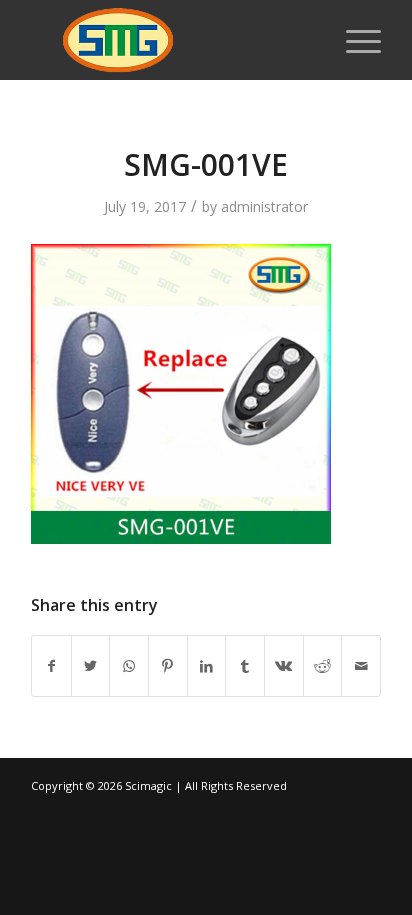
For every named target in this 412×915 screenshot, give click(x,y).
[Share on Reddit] (323, 666)
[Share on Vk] (284, 666)
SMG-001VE (206, 164)
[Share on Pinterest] (168, 666)
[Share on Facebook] (51, 666)
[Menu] (353, 40)
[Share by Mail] (361, 666)
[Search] (306, 40)
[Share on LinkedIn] (207, 666)
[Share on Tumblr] (245, 666)
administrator (264, 206)
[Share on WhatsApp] (129, 666)
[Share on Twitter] (91, 666)
